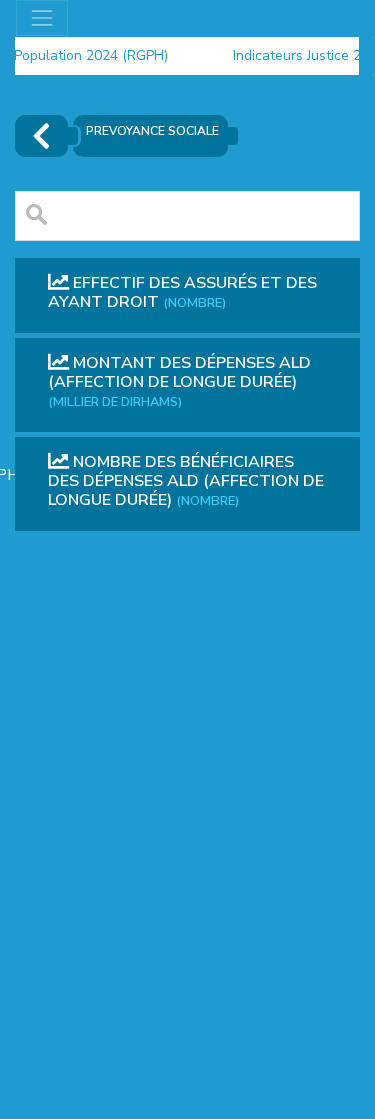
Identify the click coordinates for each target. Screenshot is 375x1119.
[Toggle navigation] (42, 18)
